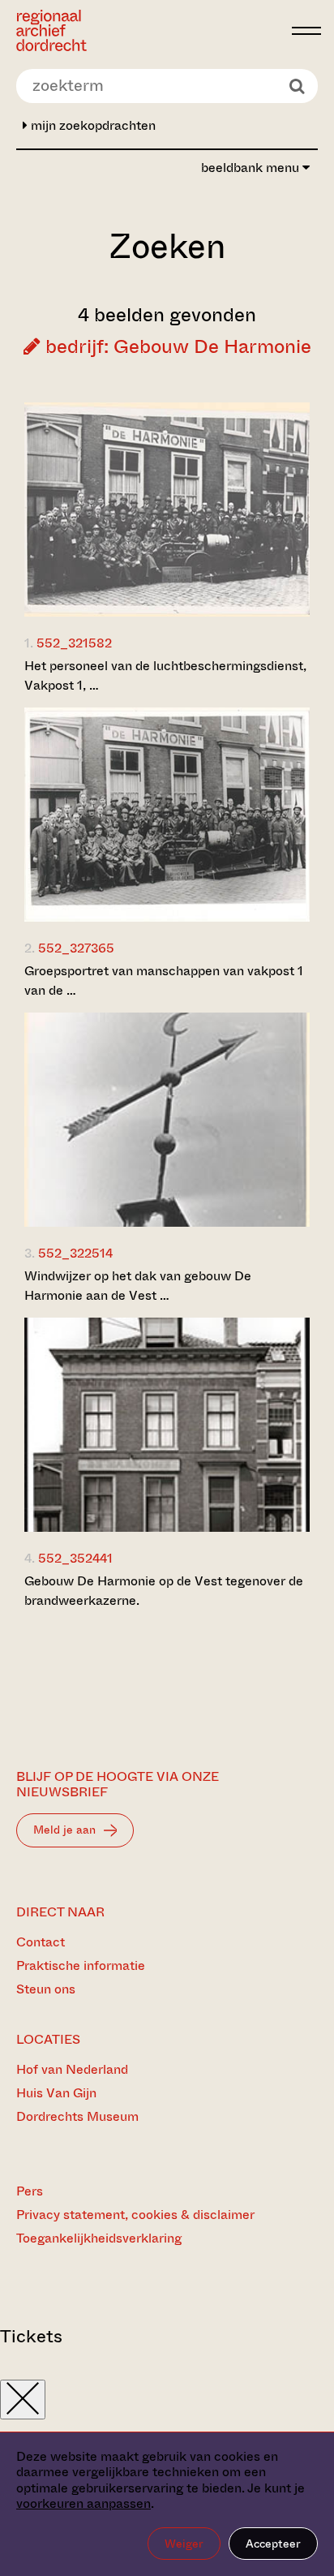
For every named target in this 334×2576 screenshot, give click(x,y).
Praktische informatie (81, 1965)
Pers (30, 2191)
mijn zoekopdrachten (92, 125)
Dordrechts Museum (77, 2116)
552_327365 (76, 948)
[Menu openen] (306, 31)
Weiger (184, 2544)
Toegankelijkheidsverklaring (99, 2238)
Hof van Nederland (72, 2069)
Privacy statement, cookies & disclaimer (135, 2215)
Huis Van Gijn (56, 2093)
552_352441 (75, 1558)
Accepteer (273, 2544)
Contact (41, 1942)
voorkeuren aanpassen (83, 2503)
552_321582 (74, 643)
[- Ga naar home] (150, 30)
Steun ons (46, 1989)
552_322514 (75, 1253)
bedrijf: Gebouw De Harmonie (176, 346)
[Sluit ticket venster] (23, 2400)
